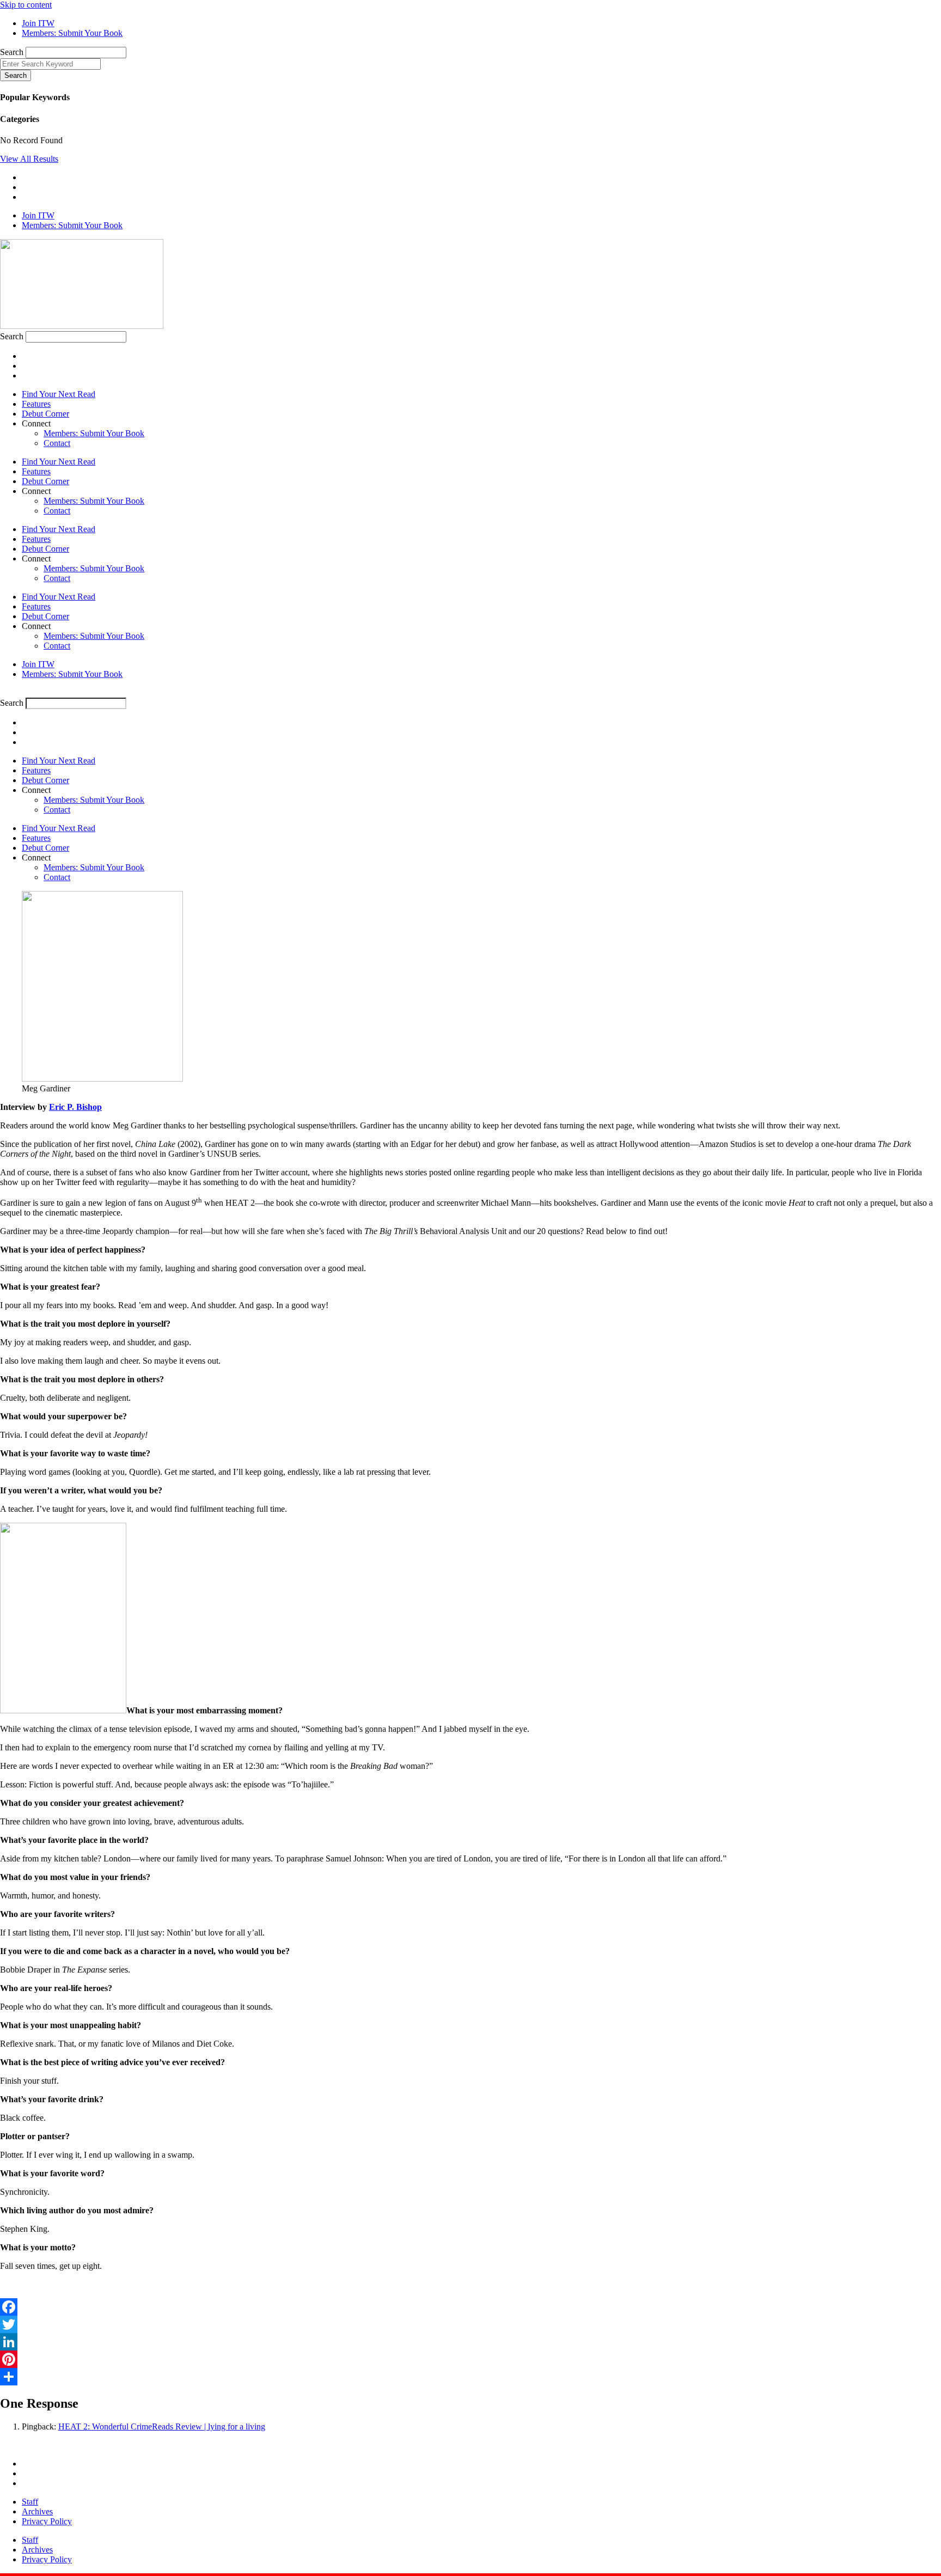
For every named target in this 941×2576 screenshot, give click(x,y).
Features (36, 404)
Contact (57, 443)
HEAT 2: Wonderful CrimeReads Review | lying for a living (162, 2427)
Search (12, 52)
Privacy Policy (47, 2521)
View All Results (29, 159)
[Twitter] (471, 2324)
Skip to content (26, 5)
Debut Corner (45, 414)
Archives (37, 2511)
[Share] (471, 2377)
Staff (30, 2502)
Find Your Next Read (59, 394)
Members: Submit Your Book (94, 433)
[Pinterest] (471, 2359)
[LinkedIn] (471, 2342)
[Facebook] (471, 2307)
